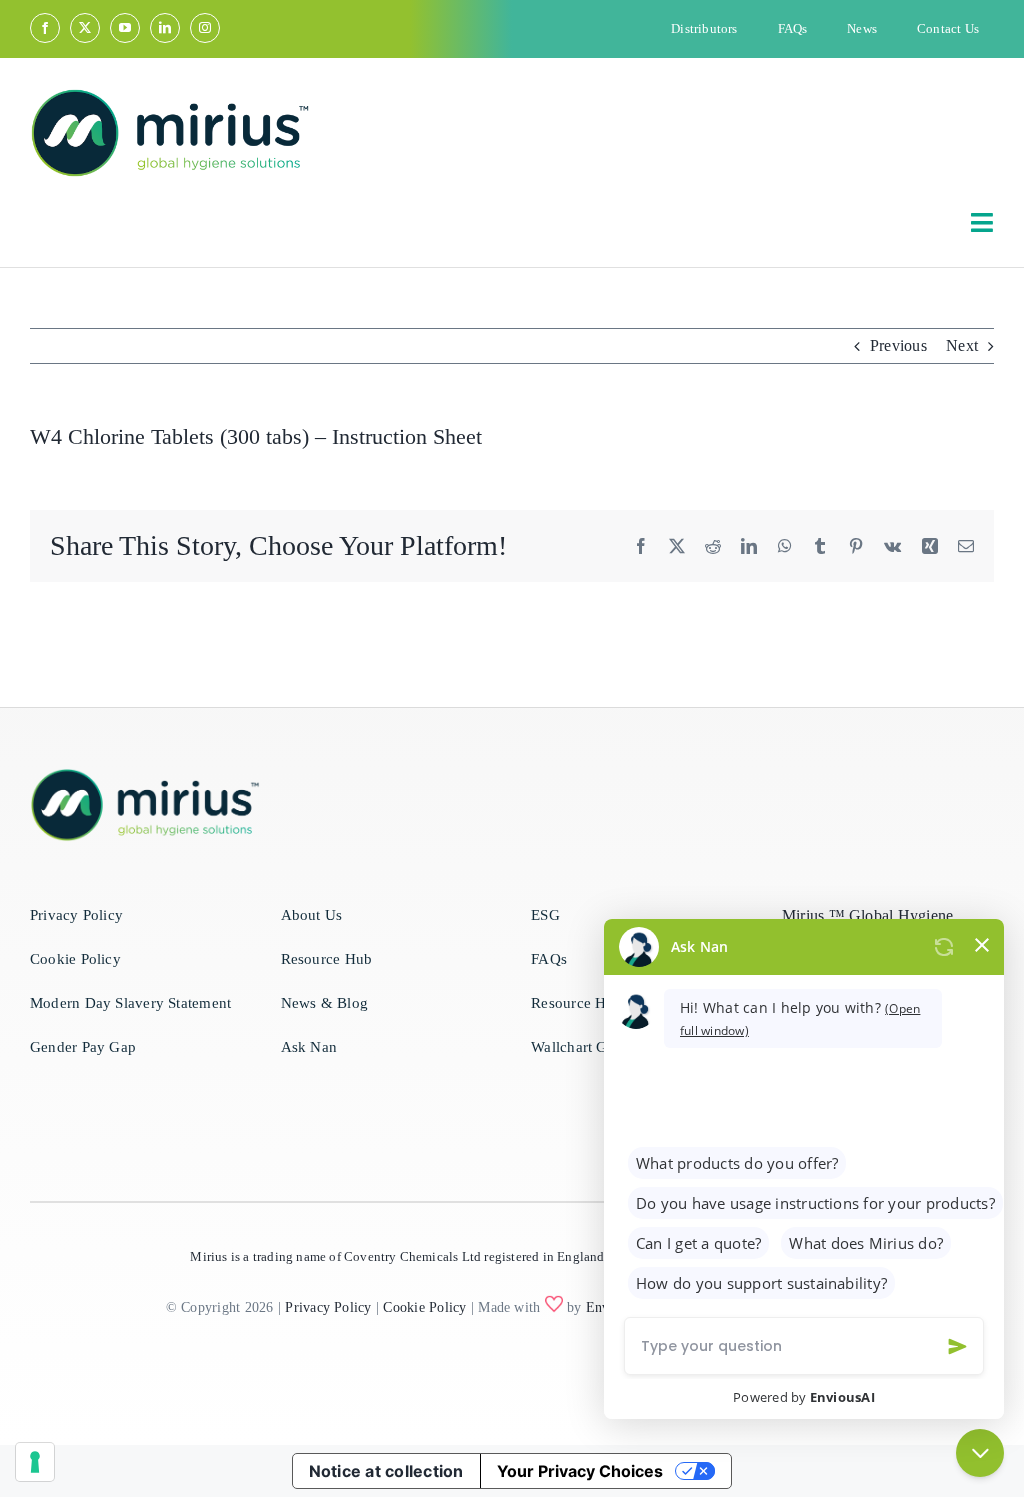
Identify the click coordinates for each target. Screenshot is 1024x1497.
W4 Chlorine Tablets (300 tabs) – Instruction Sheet (256, 436)
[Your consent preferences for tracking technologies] (35, 1462)
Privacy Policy (328, 1307)
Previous (898, 345)
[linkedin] (165, 28)
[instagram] (205, 28)
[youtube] (125, 28)
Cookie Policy (424, 1307)
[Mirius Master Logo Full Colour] (170, 95)
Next (962, 345)
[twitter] (85, 28)
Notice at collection (386, 1471)
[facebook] (45, 28)
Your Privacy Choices (580, 1471)
